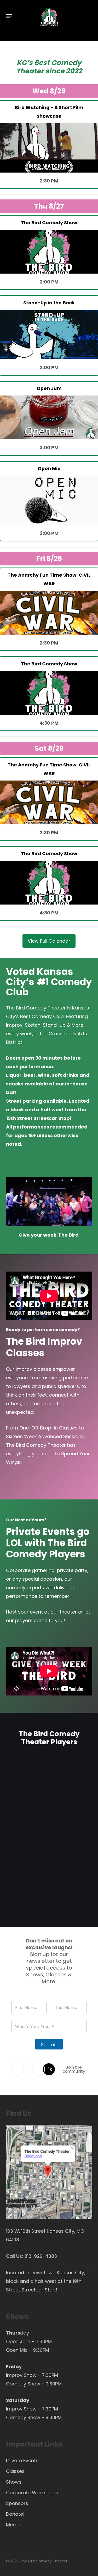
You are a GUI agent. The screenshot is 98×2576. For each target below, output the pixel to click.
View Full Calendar (49, 941)
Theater (30, 71)
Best (42, 63)
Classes (15, 2471)
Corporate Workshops (32, 2493)
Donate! (15, 2514)
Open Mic (17, 2350)
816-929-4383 (41, 2256)
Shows (14, 2482)
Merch (13, 2525)
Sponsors (17, 2503)
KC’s (25, 63)
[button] (9, 16)
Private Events (22, 2460)
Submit (49, 2045)
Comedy (66, 63)
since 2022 (64, 71)
